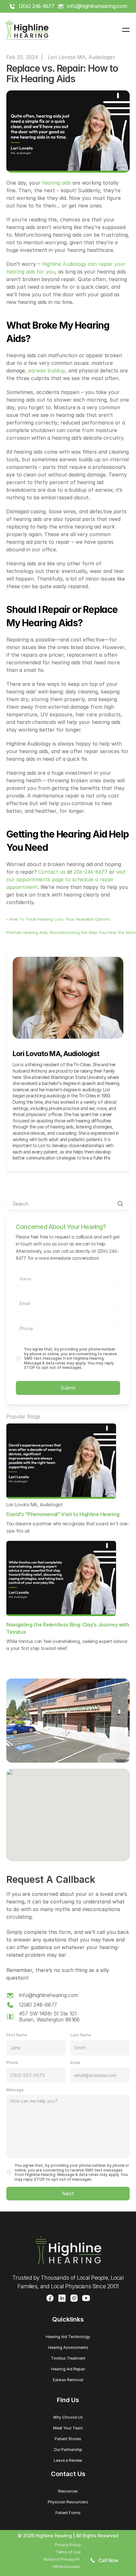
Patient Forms (68, 2513)
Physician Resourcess (68, 2502)
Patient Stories (68, 2439)
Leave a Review (68, 2460)
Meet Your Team (68, 2428)
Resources (68, 2491)
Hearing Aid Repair (68, 2369)
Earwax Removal (68, 2380)
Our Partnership (68, 2450)
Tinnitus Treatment (68, 2358)
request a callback (74, 1237)
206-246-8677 (91, 872)
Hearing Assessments (68, 2347)
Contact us (52, 872)
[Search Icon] (68, 1204)
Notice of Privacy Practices (68, 2559)
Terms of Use (68, 2552)
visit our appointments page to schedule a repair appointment (67, 879)
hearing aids (56, 183)
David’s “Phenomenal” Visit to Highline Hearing (63, 1514)
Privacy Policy (68, 2545)
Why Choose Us (68, 2417)
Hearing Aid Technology (68, 2337)
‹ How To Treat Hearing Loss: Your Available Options (58, 919)
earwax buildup (47, 371)
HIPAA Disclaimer (68, 2567)
